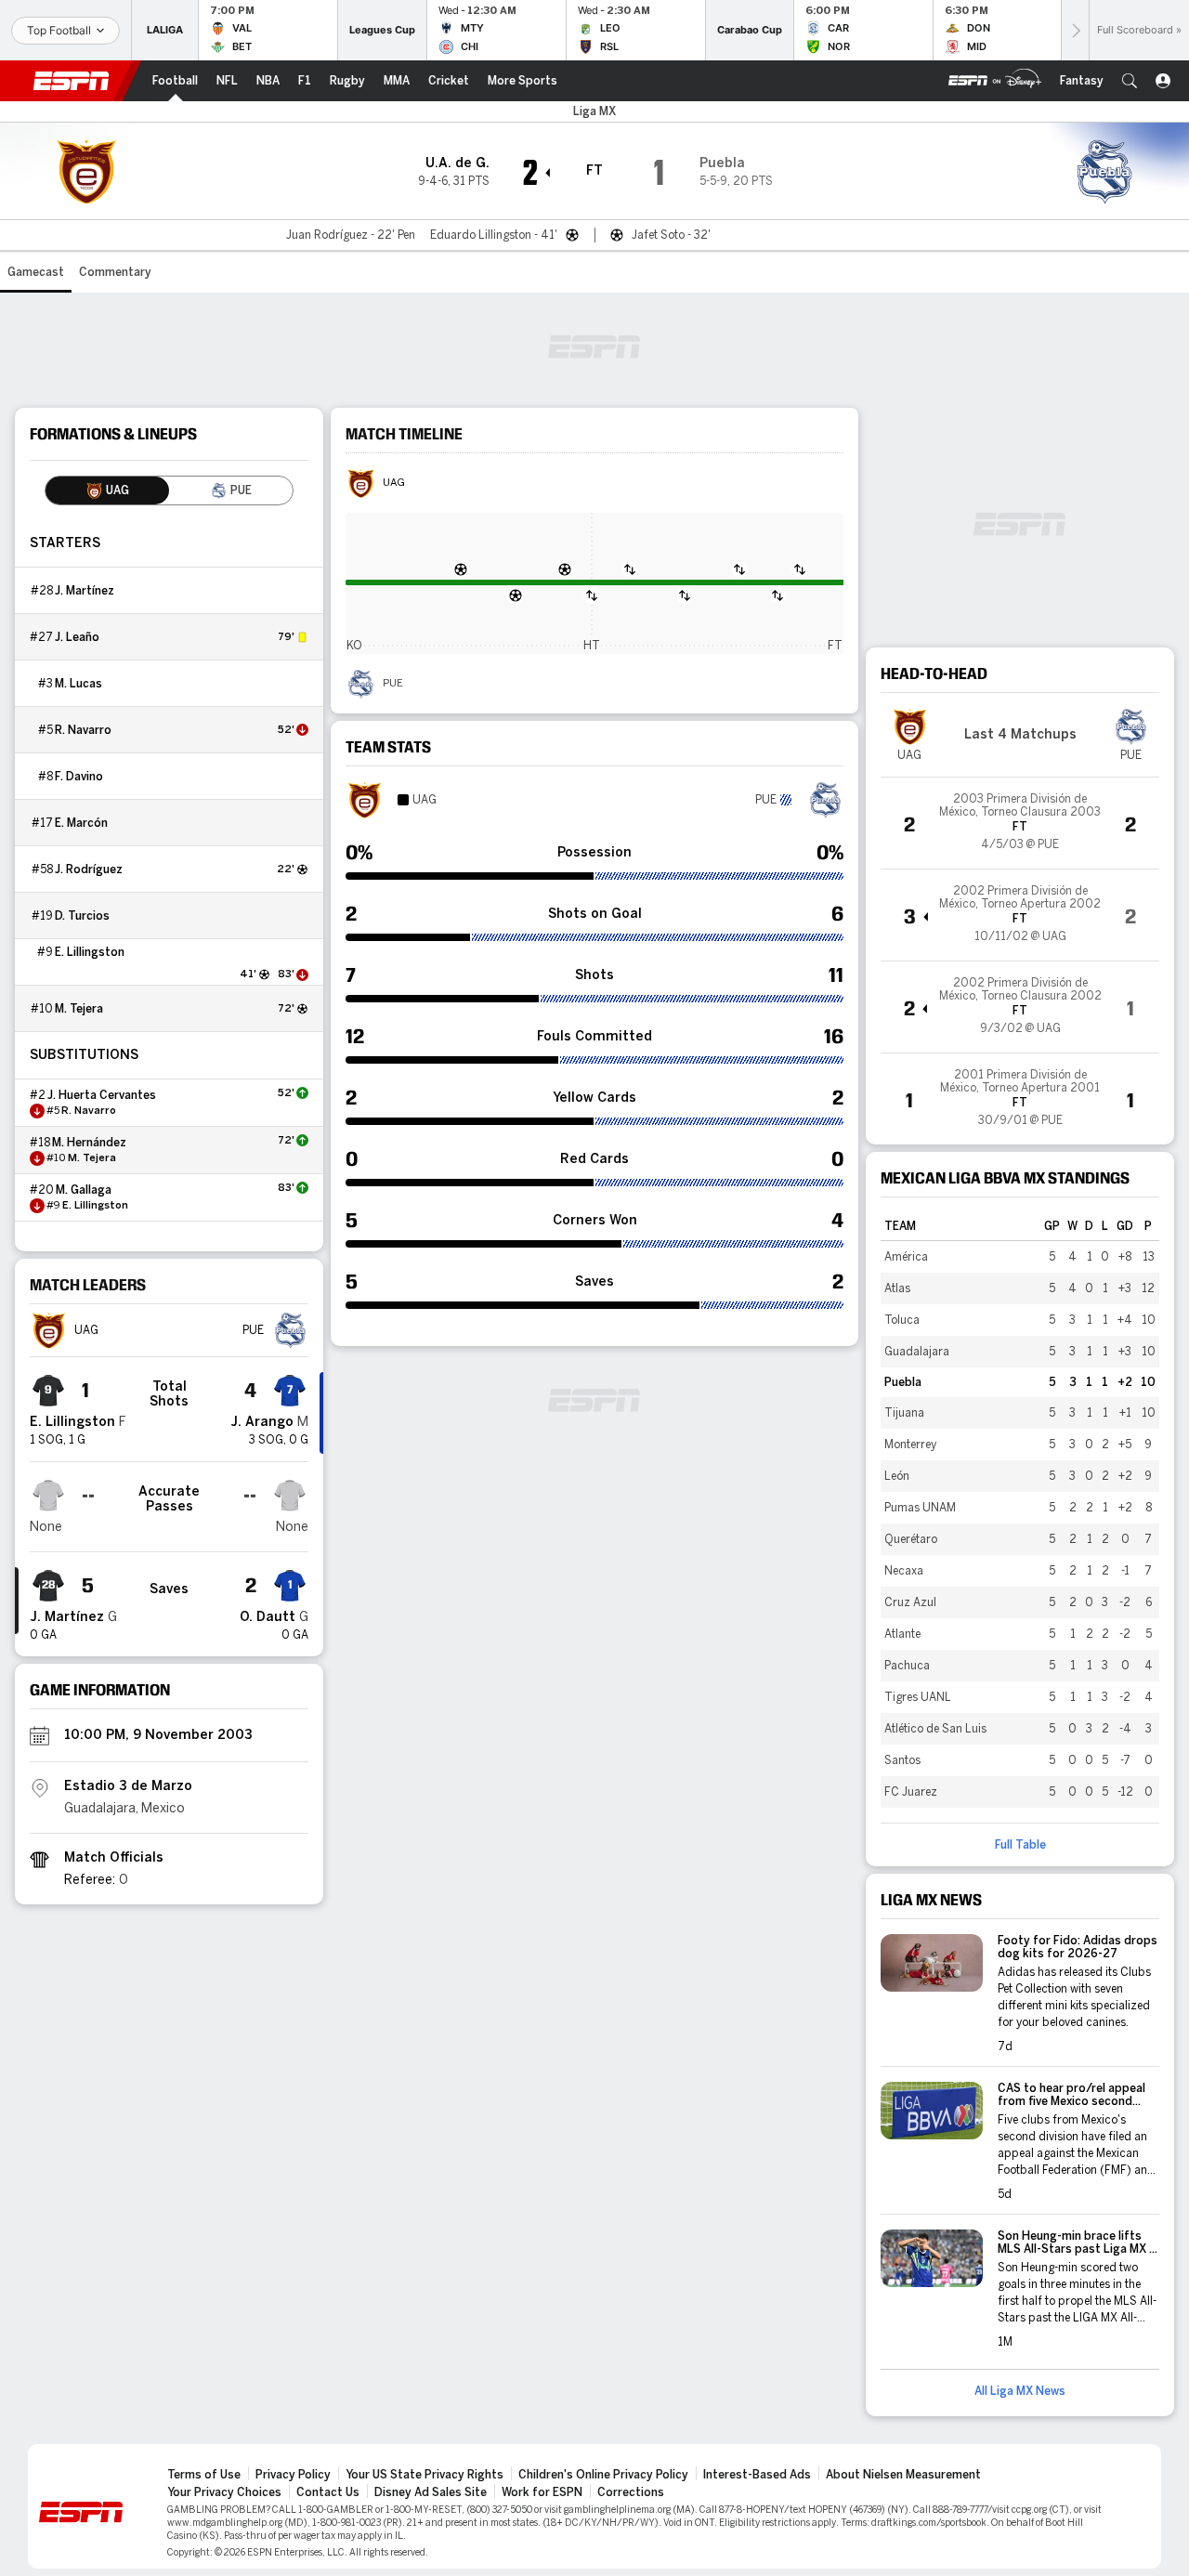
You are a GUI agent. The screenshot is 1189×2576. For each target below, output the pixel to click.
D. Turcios (82, 916)
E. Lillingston (90, 952)
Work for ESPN (542, 2492)
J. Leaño (77, 637)
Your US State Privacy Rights (425, 2475)
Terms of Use (204, 2475)
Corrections (631, 2492)
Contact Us (328, 2492)
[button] (1130, 81)
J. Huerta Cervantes (102, 1095)
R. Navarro (83, 730)
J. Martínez (85, 591)
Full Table (1020, 1845)
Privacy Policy (293, 2475)
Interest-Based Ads (757, 2475)
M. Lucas (78, 684)
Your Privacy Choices (224, 2492)
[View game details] (1020, 823)
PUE (393, 684)
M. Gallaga (84, 1190)
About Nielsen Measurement (903, 2475)
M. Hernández (89, 1143)
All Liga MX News (1020, 2391)
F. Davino (79, 777)
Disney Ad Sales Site (431, 2492)
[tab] (107, 490)
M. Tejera (79, 1009)
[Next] (1075, 30)
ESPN (72, 81)
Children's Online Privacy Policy (603, 2475)
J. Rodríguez (89, 870)
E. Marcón (81, 823)
